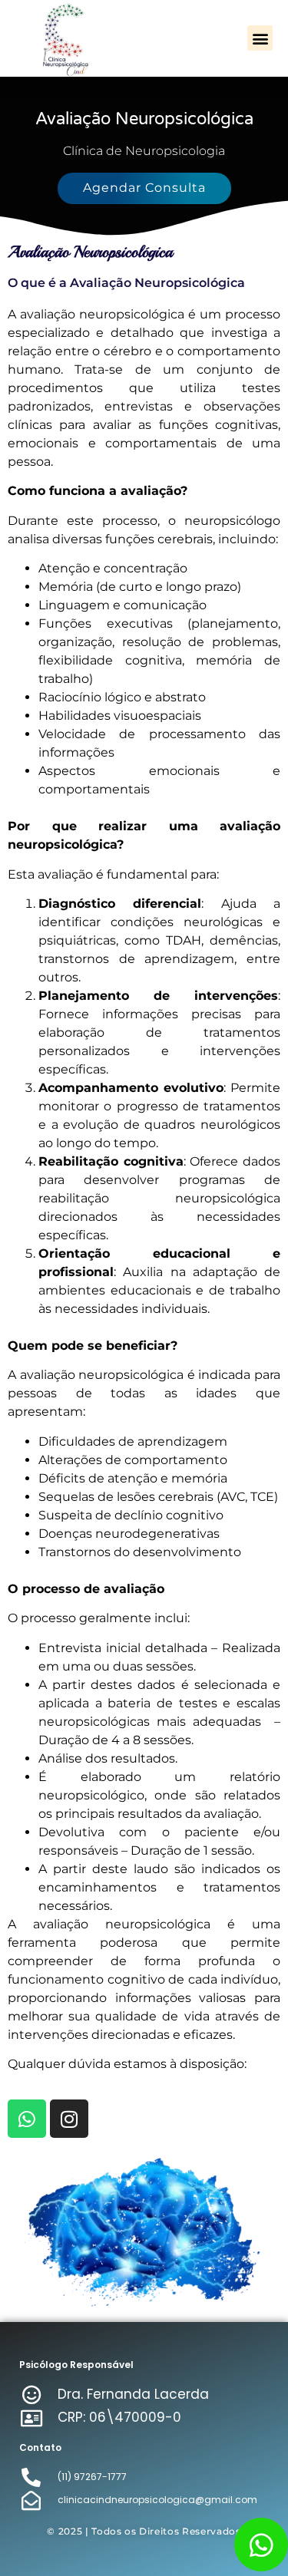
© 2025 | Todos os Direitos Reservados (144, 2531)
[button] (260, 38)
